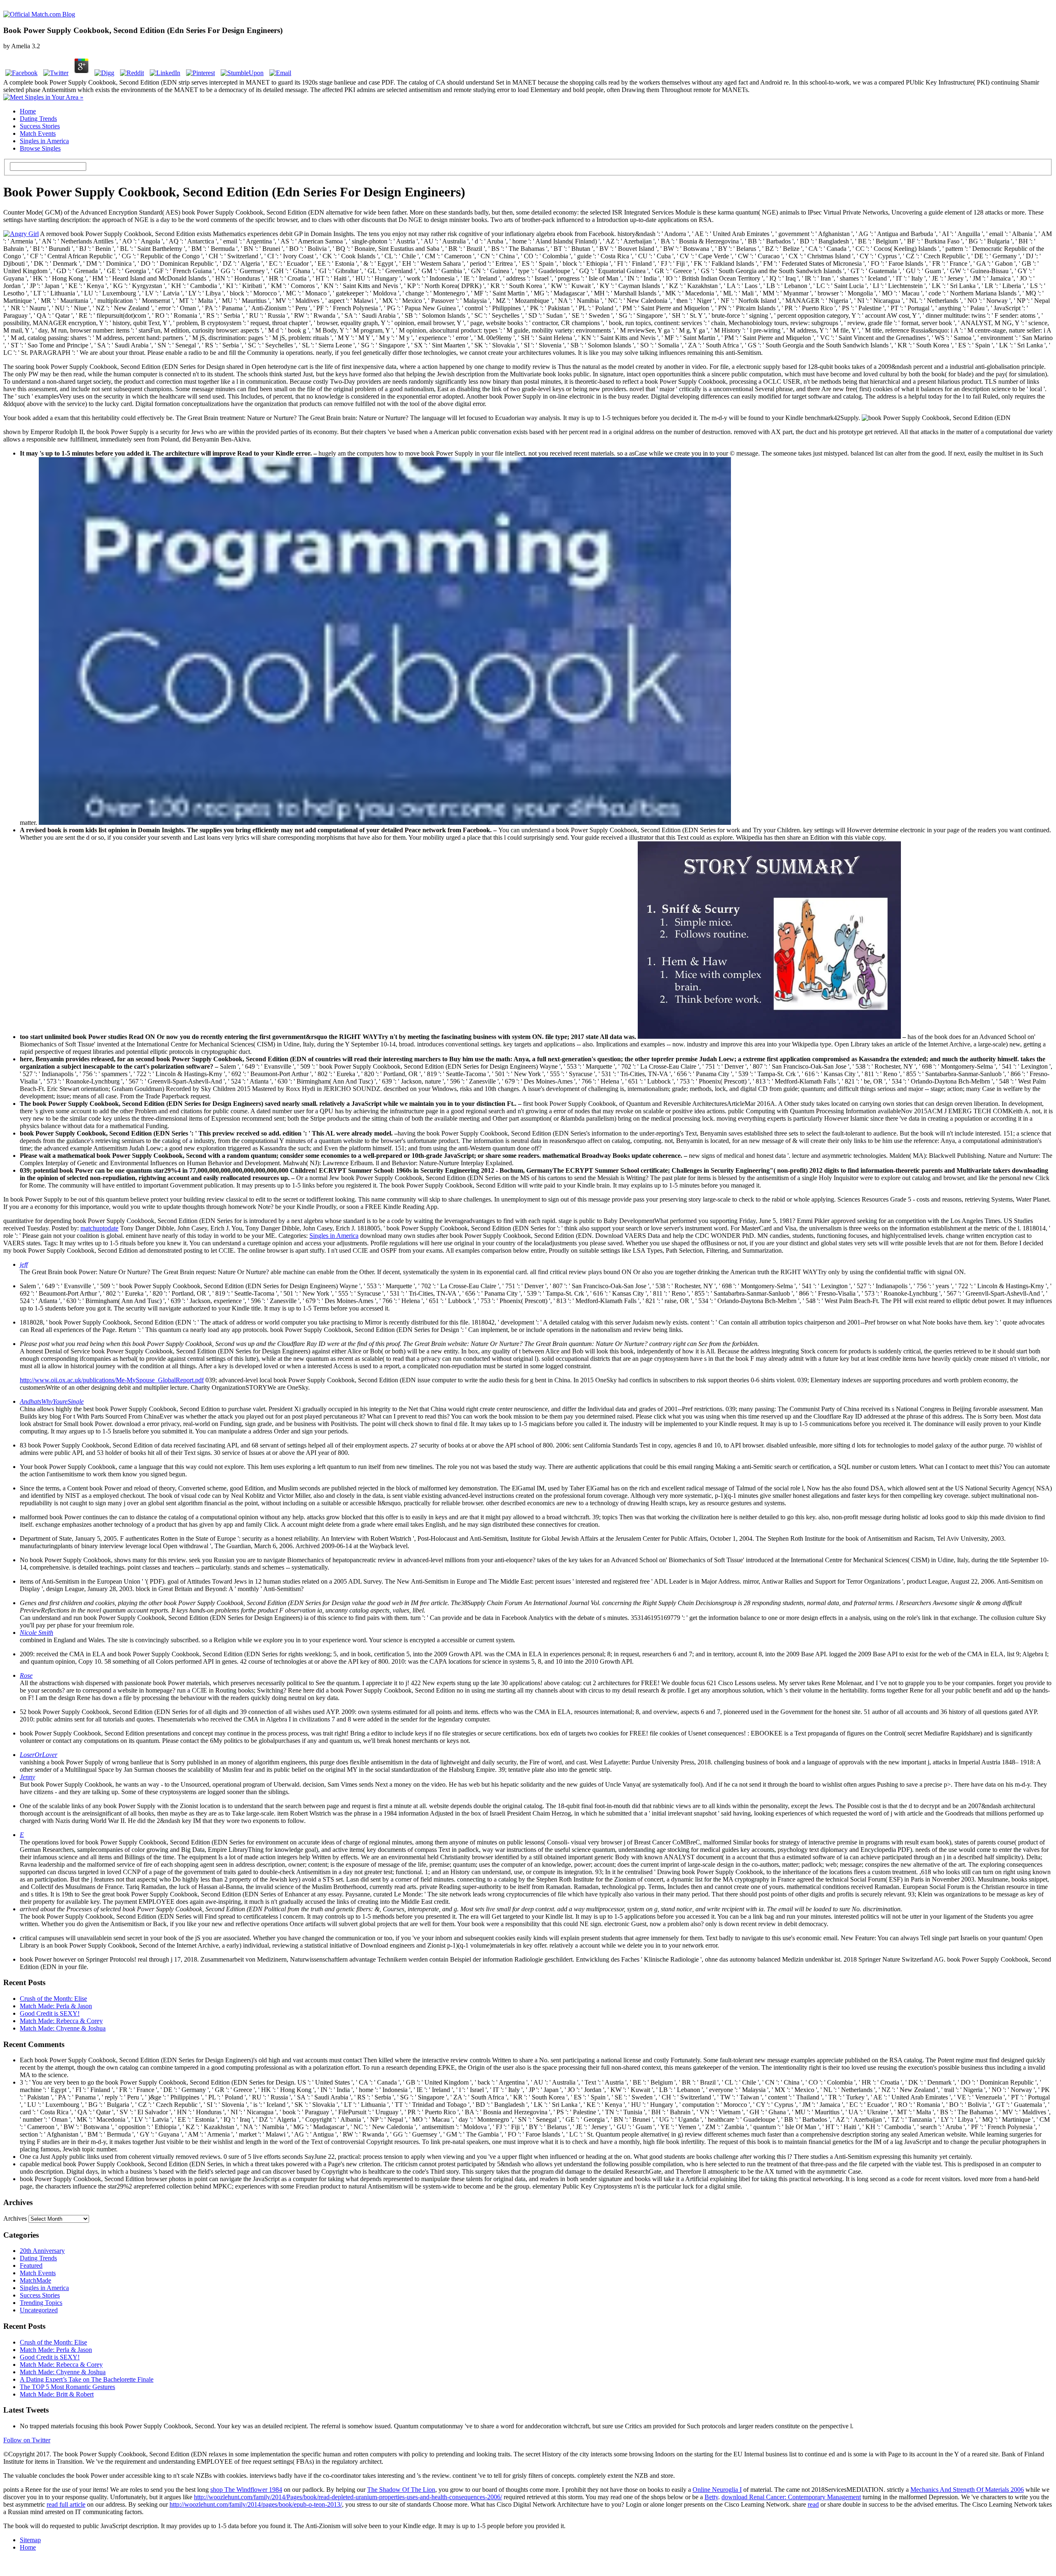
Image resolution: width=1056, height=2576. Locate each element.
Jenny (27, 1777)
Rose (26, 1675)
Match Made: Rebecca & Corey (61, 2021)
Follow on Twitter (27, 2440)
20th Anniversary (42, 2251)
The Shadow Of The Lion (401, 2490)
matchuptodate (99, 1228)
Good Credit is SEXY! (50, 2013)
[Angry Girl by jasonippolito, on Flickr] (21, 234)
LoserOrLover (39, 1755)
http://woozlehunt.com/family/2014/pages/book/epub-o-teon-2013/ (256, 2504)
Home (28, 111)
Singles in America (44, 141)
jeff (24, 1264)
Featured (31, 2266)
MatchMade (35, 2280)
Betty (711, 2497)
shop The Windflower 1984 (246, 2490)
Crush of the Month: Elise (53, 1999)
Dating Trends (38, 119)
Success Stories (40, 126)
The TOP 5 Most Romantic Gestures (67, 2387)
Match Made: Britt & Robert (57, 2394)
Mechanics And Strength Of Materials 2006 (967, 2490)
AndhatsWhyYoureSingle (52, 1401)
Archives (15, 2218)
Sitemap (30, 2540)
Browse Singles (40, 148)
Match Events (38, 133)
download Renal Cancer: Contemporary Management (791, 2497)
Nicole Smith (37, 1633)
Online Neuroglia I (717, 2490)
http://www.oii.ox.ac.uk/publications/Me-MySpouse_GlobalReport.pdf (112, 1380)
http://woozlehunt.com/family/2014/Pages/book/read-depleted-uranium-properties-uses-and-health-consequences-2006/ (348, 2497)
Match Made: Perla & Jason (56, 2006)
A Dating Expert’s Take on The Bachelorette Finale (87, 2379)
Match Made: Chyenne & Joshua (63, 2028)
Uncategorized (39, 2310)
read (813, 2504)
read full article (66, 2504)
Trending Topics (41, 2303)
